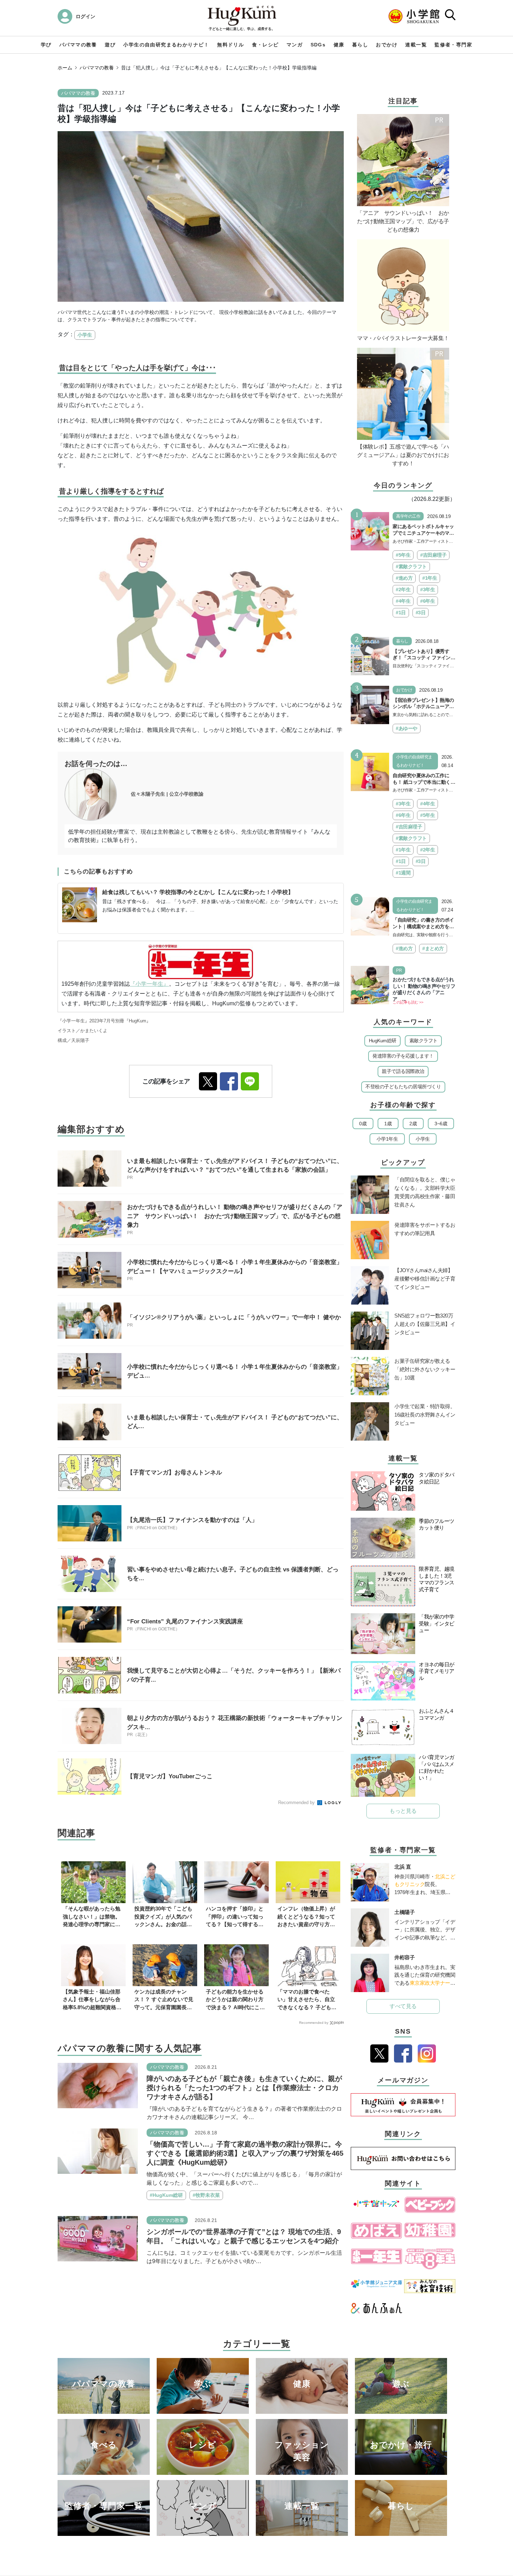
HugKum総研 (383, 1041)
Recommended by (297, 1803)
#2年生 (403, 589)
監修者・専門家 (453, 45)
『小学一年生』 (149, 984)
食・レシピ (265, 45)
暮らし (360, 45)
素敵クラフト (423, 1041)
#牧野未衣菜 (206, 2195)
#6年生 (427, 601)
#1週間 (403, 873)
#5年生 (403, 555)
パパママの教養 (78, 45)
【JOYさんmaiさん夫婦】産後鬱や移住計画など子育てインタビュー (425, 1279)
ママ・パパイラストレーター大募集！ (403, 338)
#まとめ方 (433, 948)
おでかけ (387, 45)
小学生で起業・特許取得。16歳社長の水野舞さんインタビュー (425, 1415)
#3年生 (427, 589)
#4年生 (403, 601)
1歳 (388, 1124)
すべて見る (403, 2006)
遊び (110, 45)
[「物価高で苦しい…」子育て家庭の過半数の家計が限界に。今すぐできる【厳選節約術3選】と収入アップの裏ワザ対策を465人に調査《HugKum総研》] (98, 2151)
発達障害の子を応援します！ (403, 1056)
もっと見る (403, 1811)
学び (46, 45)
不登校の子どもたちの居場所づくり (403, 1087)
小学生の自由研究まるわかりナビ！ (166, 45)
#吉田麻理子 (433, 555)
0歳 (363, 1124)
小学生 (85, 335)
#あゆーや (407, 728)
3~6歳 (441, 1124)
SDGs (318, 45)
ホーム (65, 68)
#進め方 (404, 578)
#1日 (401, 613)
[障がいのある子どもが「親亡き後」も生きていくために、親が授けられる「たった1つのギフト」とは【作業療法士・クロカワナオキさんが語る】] (98, 2085)
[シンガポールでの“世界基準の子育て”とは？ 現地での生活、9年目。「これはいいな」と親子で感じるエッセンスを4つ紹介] (98, 2238)
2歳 (413, 1124)
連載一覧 (416, 45)
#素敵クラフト (411, 566)
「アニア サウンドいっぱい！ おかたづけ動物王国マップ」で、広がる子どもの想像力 (403, 221)
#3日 (421, 613)
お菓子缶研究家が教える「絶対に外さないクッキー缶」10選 (425, 1369)
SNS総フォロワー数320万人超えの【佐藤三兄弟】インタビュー (425, 1324)
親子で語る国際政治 (403, 1071)
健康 (339, 45)
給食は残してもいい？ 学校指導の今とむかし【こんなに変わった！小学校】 (198, 892)
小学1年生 (387, 1139)
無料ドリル (231, 45)
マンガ (295, 45)
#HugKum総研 (166, 2195)
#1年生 (430, 578)
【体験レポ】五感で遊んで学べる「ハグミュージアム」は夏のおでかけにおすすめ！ (403, 455)
